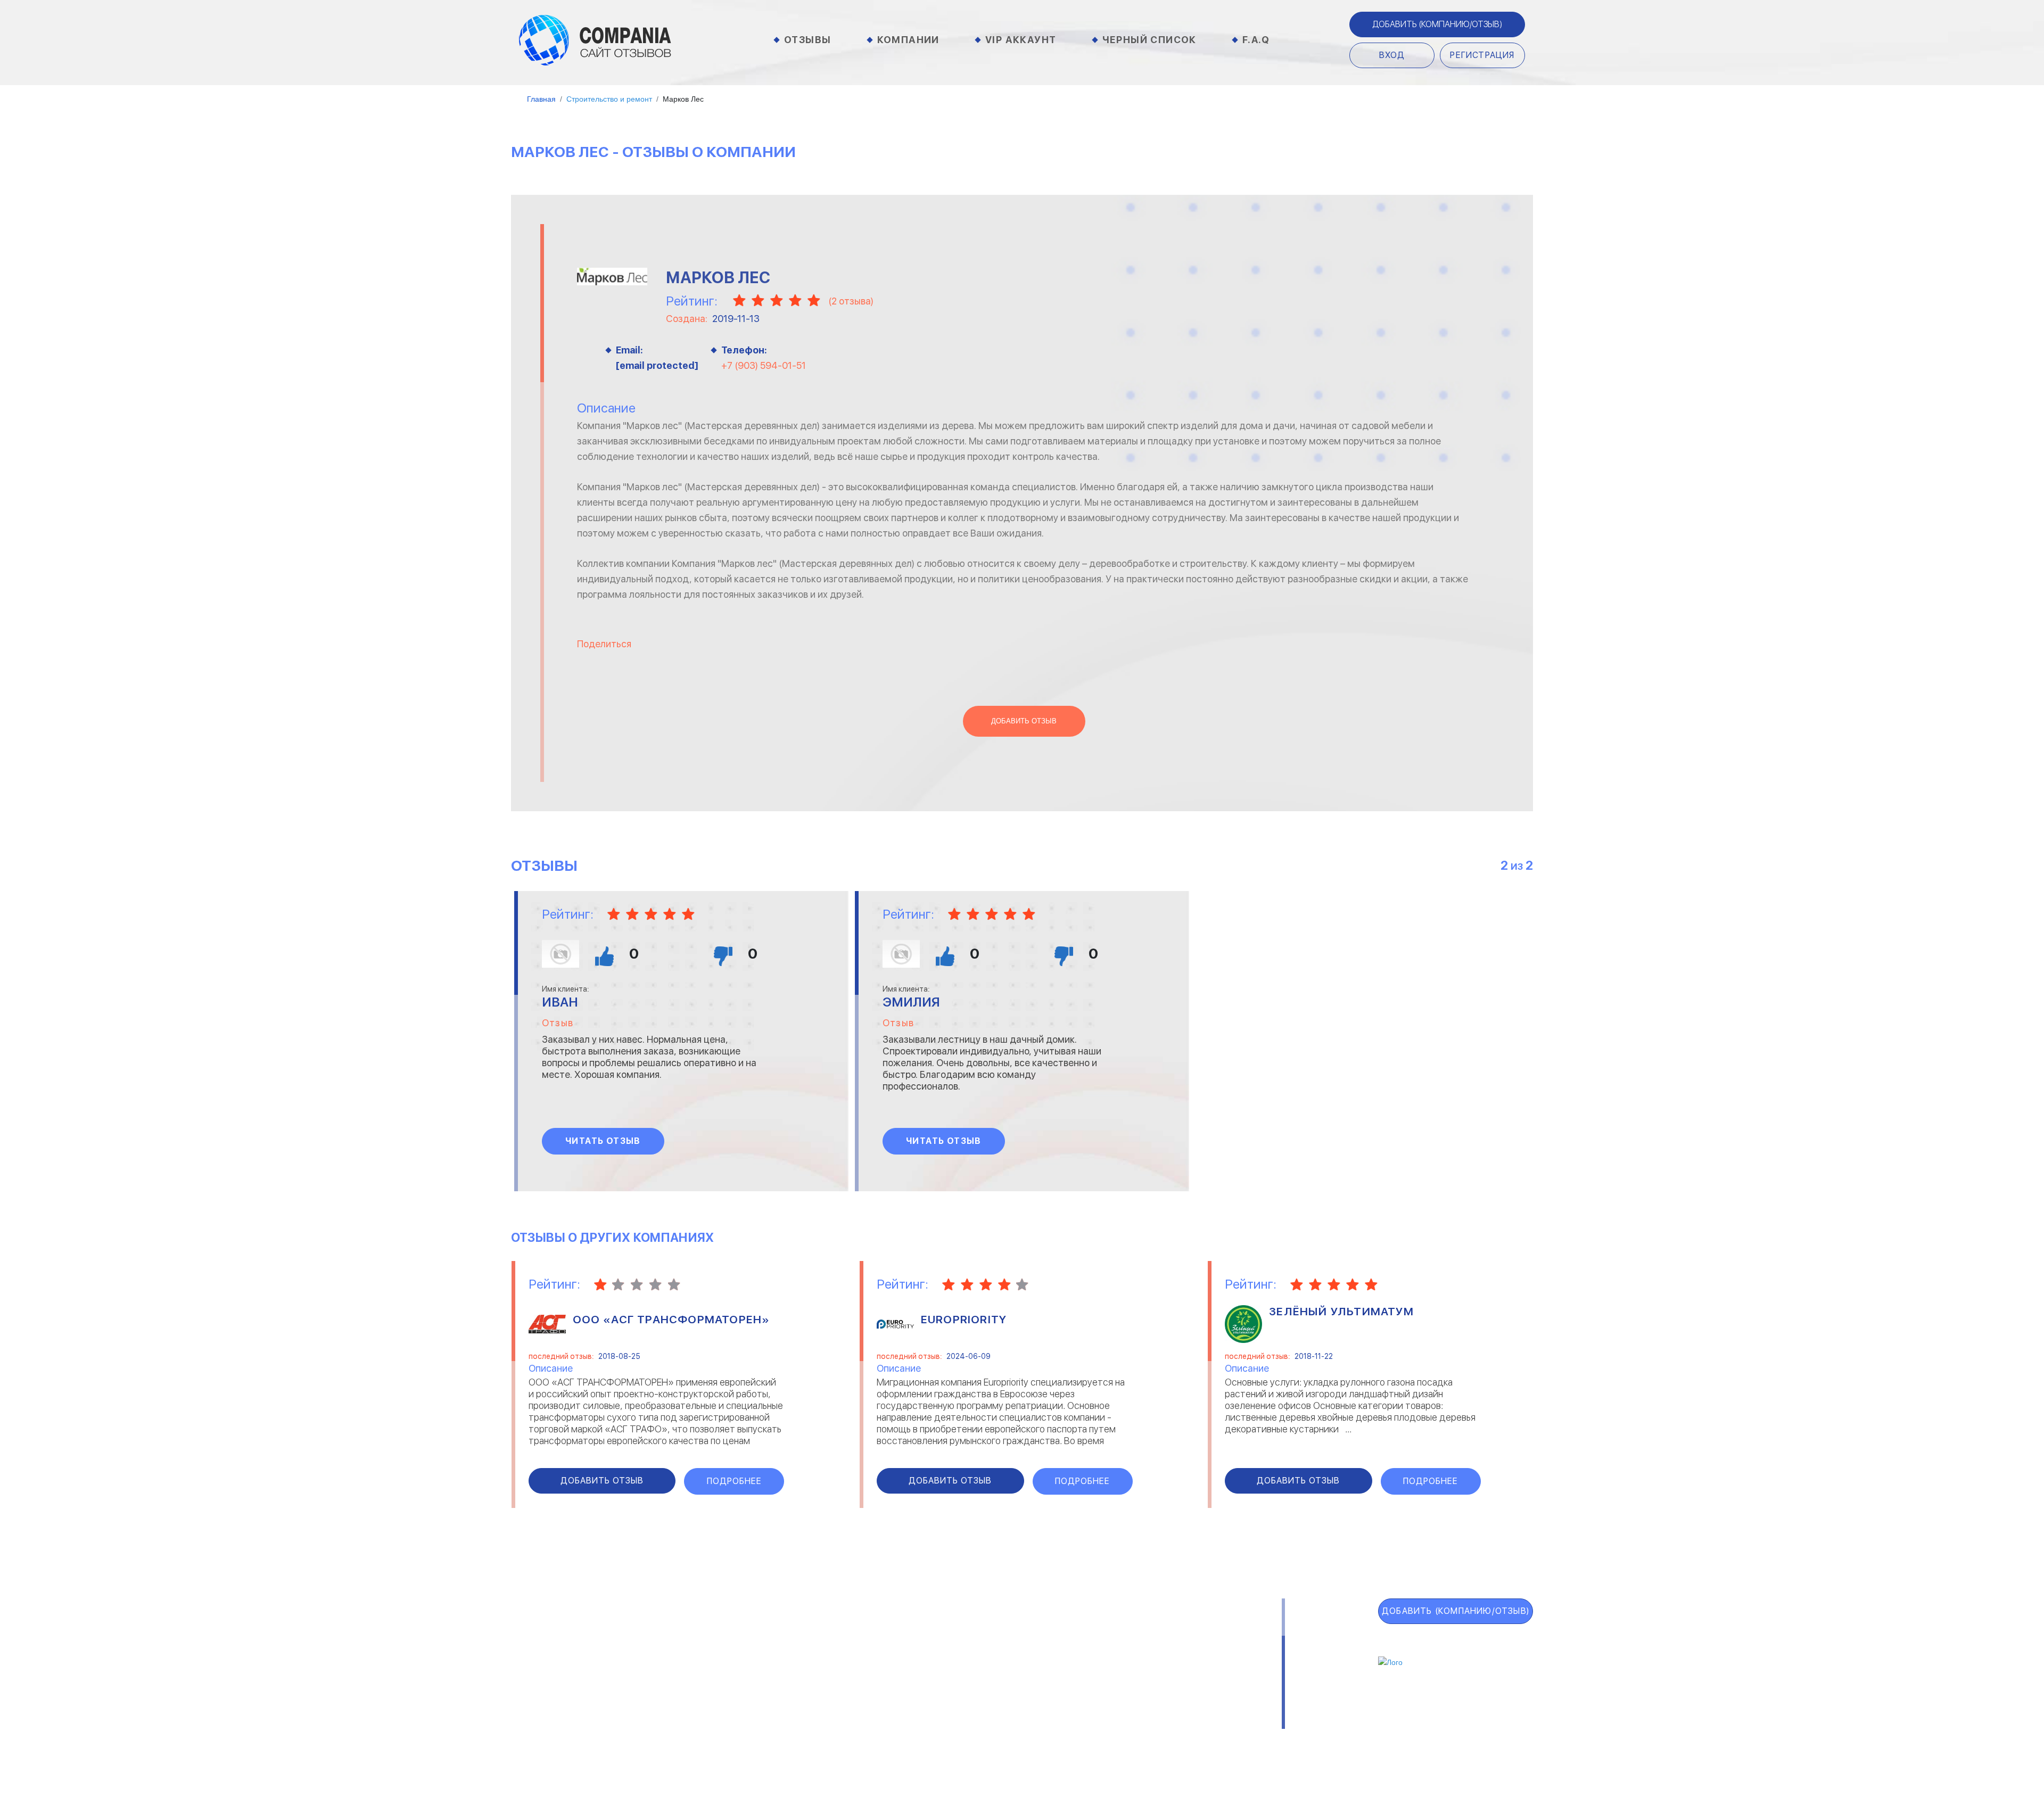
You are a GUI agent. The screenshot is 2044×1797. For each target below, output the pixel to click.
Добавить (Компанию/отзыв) (1437, 24)
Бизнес (740, 1667)
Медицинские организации (1124, 1699)
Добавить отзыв (1024, 721)
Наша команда (1155, 1737)
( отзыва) (851, 301)
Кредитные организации (1121, 1635)
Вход (1392, 55)
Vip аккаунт (1021, 40)
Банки (737, 1651)
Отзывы (807, 40)
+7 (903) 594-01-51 (764, 365)
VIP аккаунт (555, 1662)
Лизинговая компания (1115, 1667)
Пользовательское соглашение (859, 1737)
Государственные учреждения (943, 1635)
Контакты (746, 1737)
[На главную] (595, 39)
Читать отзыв (603, 1141)
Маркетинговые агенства (1123, 1683)
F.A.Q (1256, 40)
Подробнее (734, 1481)
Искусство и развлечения (936, 1683)
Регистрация (1482, 55)
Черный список (1149, 40)
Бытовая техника (762, 1699)
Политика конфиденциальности (1026, 1737)
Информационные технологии (943, 1667)
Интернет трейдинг (923, 1651)
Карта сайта (558, 1739)
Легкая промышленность (1122, 1651)
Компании (908, 40)
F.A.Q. (529, 1713)
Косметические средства (936, 1699)
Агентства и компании (773, 1635)
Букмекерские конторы (773, 1683)
